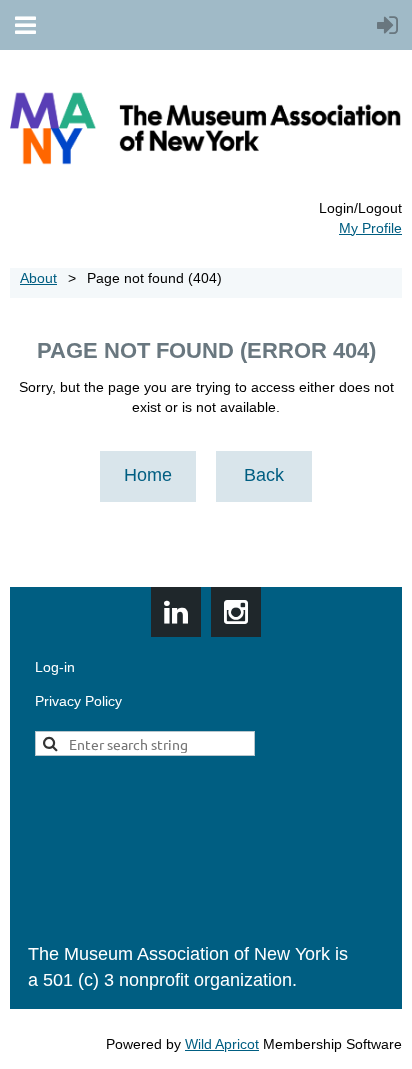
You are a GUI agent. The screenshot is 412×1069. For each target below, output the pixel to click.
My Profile (370, 228)
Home (148, 475)
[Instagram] (236, 612)
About (38, 278)
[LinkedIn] (176, 612)
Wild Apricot (222, 1044)
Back (264, 475)
